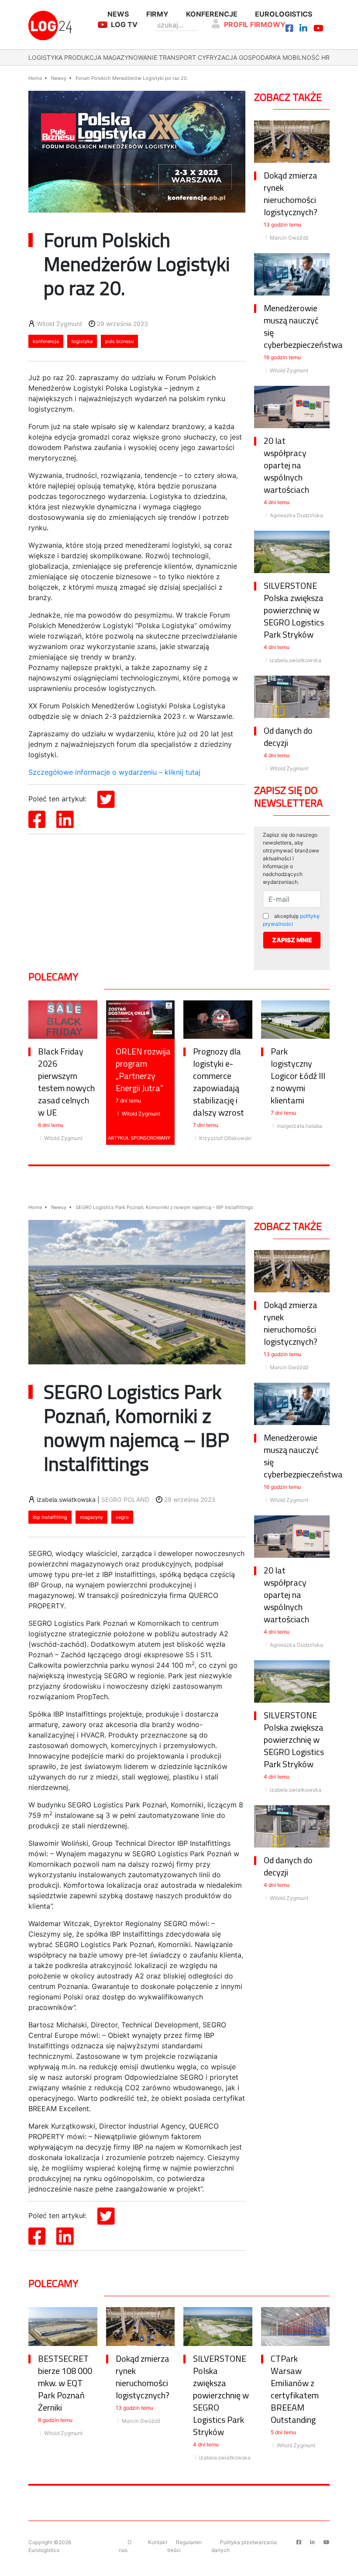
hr (325, 57)
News (118, 14)
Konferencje (212, 14)
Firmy (157, 14)
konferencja (46, 341)
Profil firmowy (255, 24)
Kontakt (158, 2542)
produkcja (83, 57)
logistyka (45, 57)
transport (177, 57)
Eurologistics (284, 14)
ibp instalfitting (50, 1517)
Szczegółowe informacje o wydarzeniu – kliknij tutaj (114, 772)
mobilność (301, 57)
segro (122, 1517)
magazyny (91, 1517)
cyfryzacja (217, 57)
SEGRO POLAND (125, 1499)
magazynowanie (130, 57)
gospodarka (260, 57)
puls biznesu (119, 341)
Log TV (124, 24)
